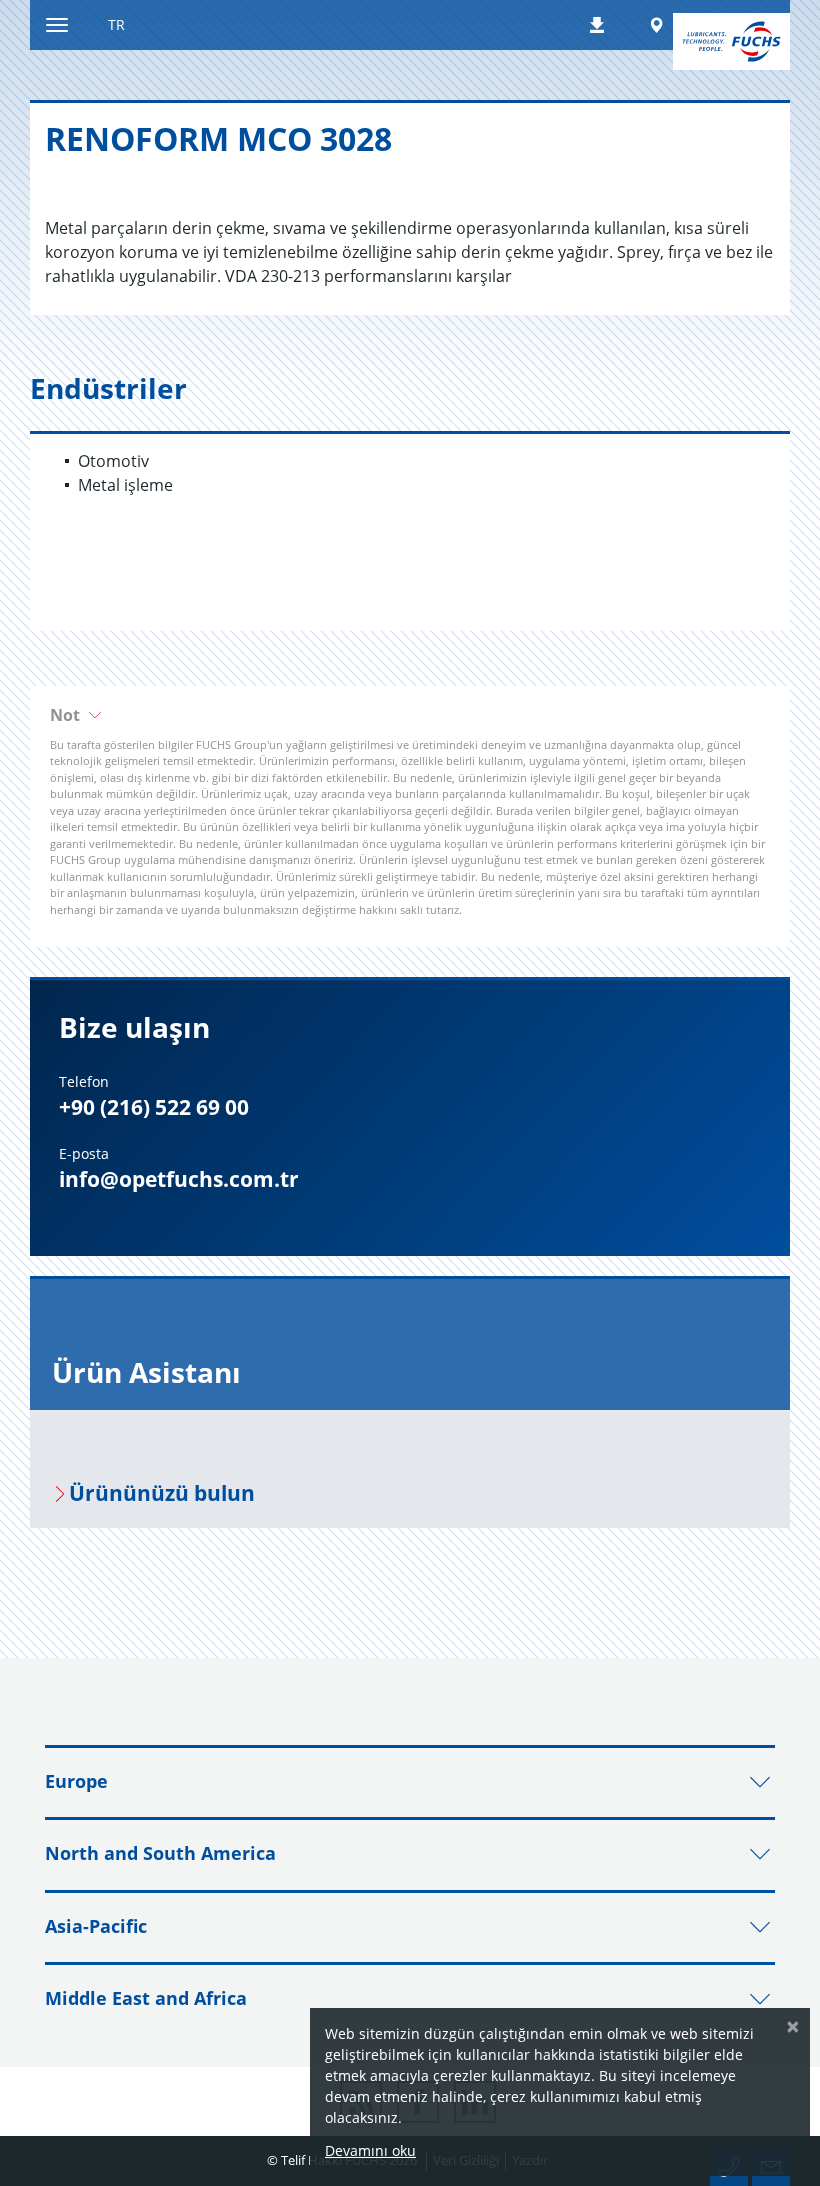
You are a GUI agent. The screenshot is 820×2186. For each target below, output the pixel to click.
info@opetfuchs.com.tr (179, 1179)
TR (116, 24)
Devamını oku (370, 2150)
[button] (410, 715)
